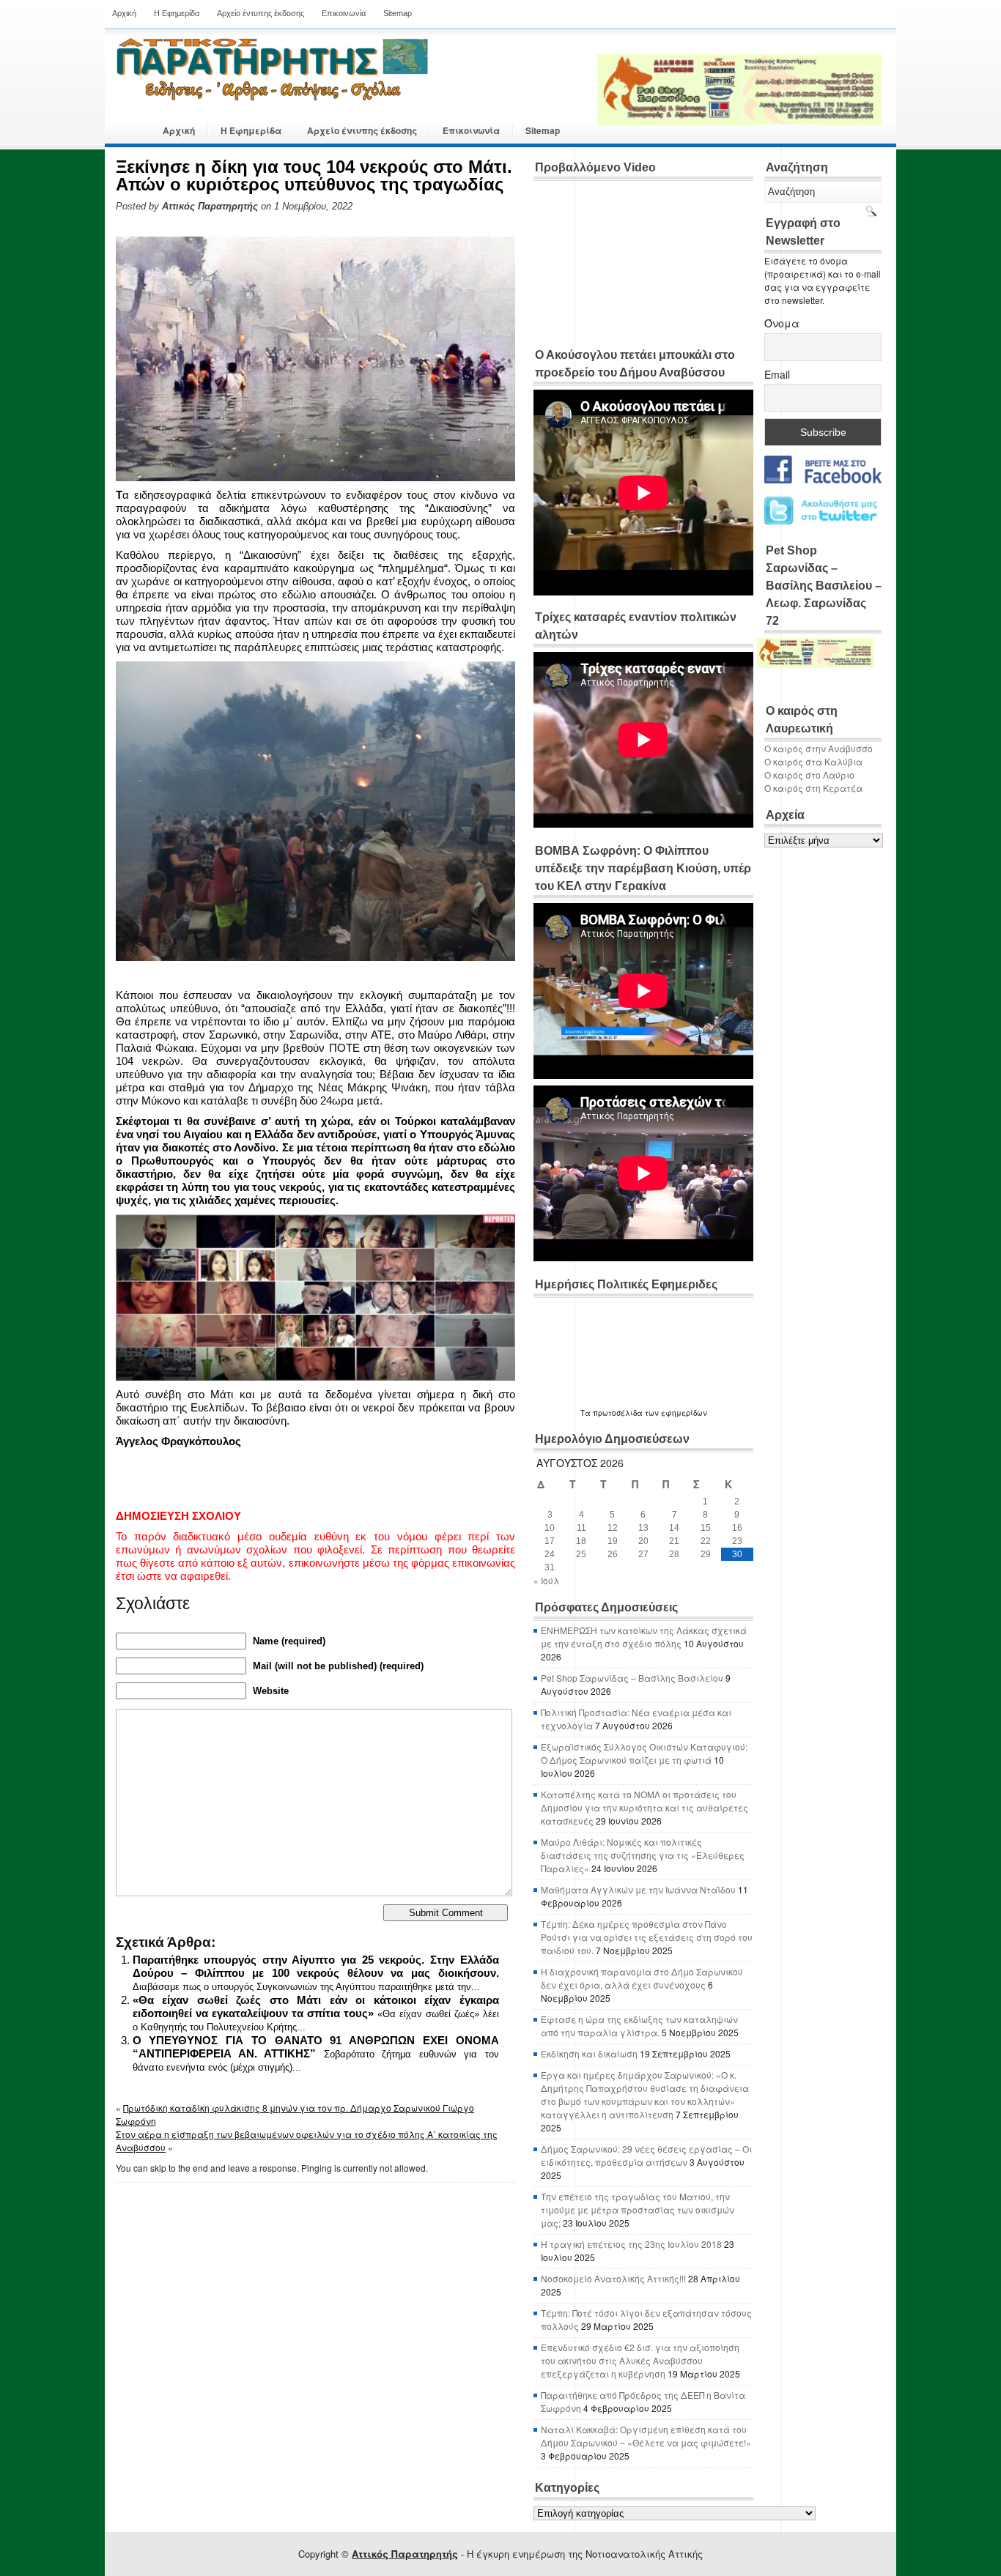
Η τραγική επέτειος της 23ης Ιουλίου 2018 (631, 2244)
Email (777, 374)
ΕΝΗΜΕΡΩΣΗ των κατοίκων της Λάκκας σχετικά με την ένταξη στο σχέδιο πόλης (644, 1637)
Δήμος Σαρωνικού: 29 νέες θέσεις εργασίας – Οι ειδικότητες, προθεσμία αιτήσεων (646, 2155)
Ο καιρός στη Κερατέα (813, 788)
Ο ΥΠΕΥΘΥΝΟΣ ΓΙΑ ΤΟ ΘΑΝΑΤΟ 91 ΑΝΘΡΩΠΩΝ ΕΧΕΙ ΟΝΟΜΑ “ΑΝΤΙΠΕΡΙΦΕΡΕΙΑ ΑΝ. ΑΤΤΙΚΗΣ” (316, 2047)
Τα (587, 1413)
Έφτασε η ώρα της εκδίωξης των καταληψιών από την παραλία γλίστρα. (639, 2026)
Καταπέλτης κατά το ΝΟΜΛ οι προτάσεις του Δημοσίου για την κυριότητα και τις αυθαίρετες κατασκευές (644, 1807)
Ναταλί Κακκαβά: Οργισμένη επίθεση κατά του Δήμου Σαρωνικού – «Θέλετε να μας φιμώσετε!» (646, 2436)
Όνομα (782, 323)
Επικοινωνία (344, 13)
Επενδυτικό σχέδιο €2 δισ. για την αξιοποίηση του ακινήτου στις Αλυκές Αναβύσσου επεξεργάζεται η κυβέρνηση (640, 2360)
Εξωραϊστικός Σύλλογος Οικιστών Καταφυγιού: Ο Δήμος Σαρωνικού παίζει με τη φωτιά (644, 1753)
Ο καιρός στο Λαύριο (809, 775)
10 (550, 1528)
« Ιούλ (546, 1580)
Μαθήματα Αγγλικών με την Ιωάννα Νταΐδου (638, 1889)
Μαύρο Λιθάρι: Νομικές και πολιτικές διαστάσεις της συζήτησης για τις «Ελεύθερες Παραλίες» (643, 1855)
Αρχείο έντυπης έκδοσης (261, 13)
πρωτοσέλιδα (618, 1413)
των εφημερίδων (675, 1413)
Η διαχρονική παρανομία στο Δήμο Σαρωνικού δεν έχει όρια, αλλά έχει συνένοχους (642, 1978)
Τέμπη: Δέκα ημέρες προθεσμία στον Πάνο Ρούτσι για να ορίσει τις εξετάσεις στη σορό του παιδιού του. (647, 1937)
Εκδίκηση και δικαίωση (589, 2053)
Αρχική (124, 13)
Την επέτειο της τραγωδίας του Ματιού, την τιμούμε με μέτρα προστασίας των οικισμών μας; (638, 2209)
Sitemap (398, 13)
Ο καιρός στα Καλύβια (813, 761)
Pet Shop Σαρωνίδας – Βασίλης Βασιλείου (632, 1678)
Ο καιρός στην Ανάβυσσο (819, 748)
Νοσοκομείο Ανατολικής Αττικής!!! (613, 2278)
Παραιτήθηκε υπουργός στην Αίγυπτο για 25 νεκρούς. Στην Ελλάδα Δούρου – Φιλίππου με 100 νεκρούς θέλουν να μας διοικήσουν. (316, 1966)
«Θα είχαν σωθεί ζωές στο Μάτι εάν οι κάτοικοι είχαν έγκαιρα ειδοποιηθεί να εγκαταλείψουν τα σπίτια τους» (316, 2007)
